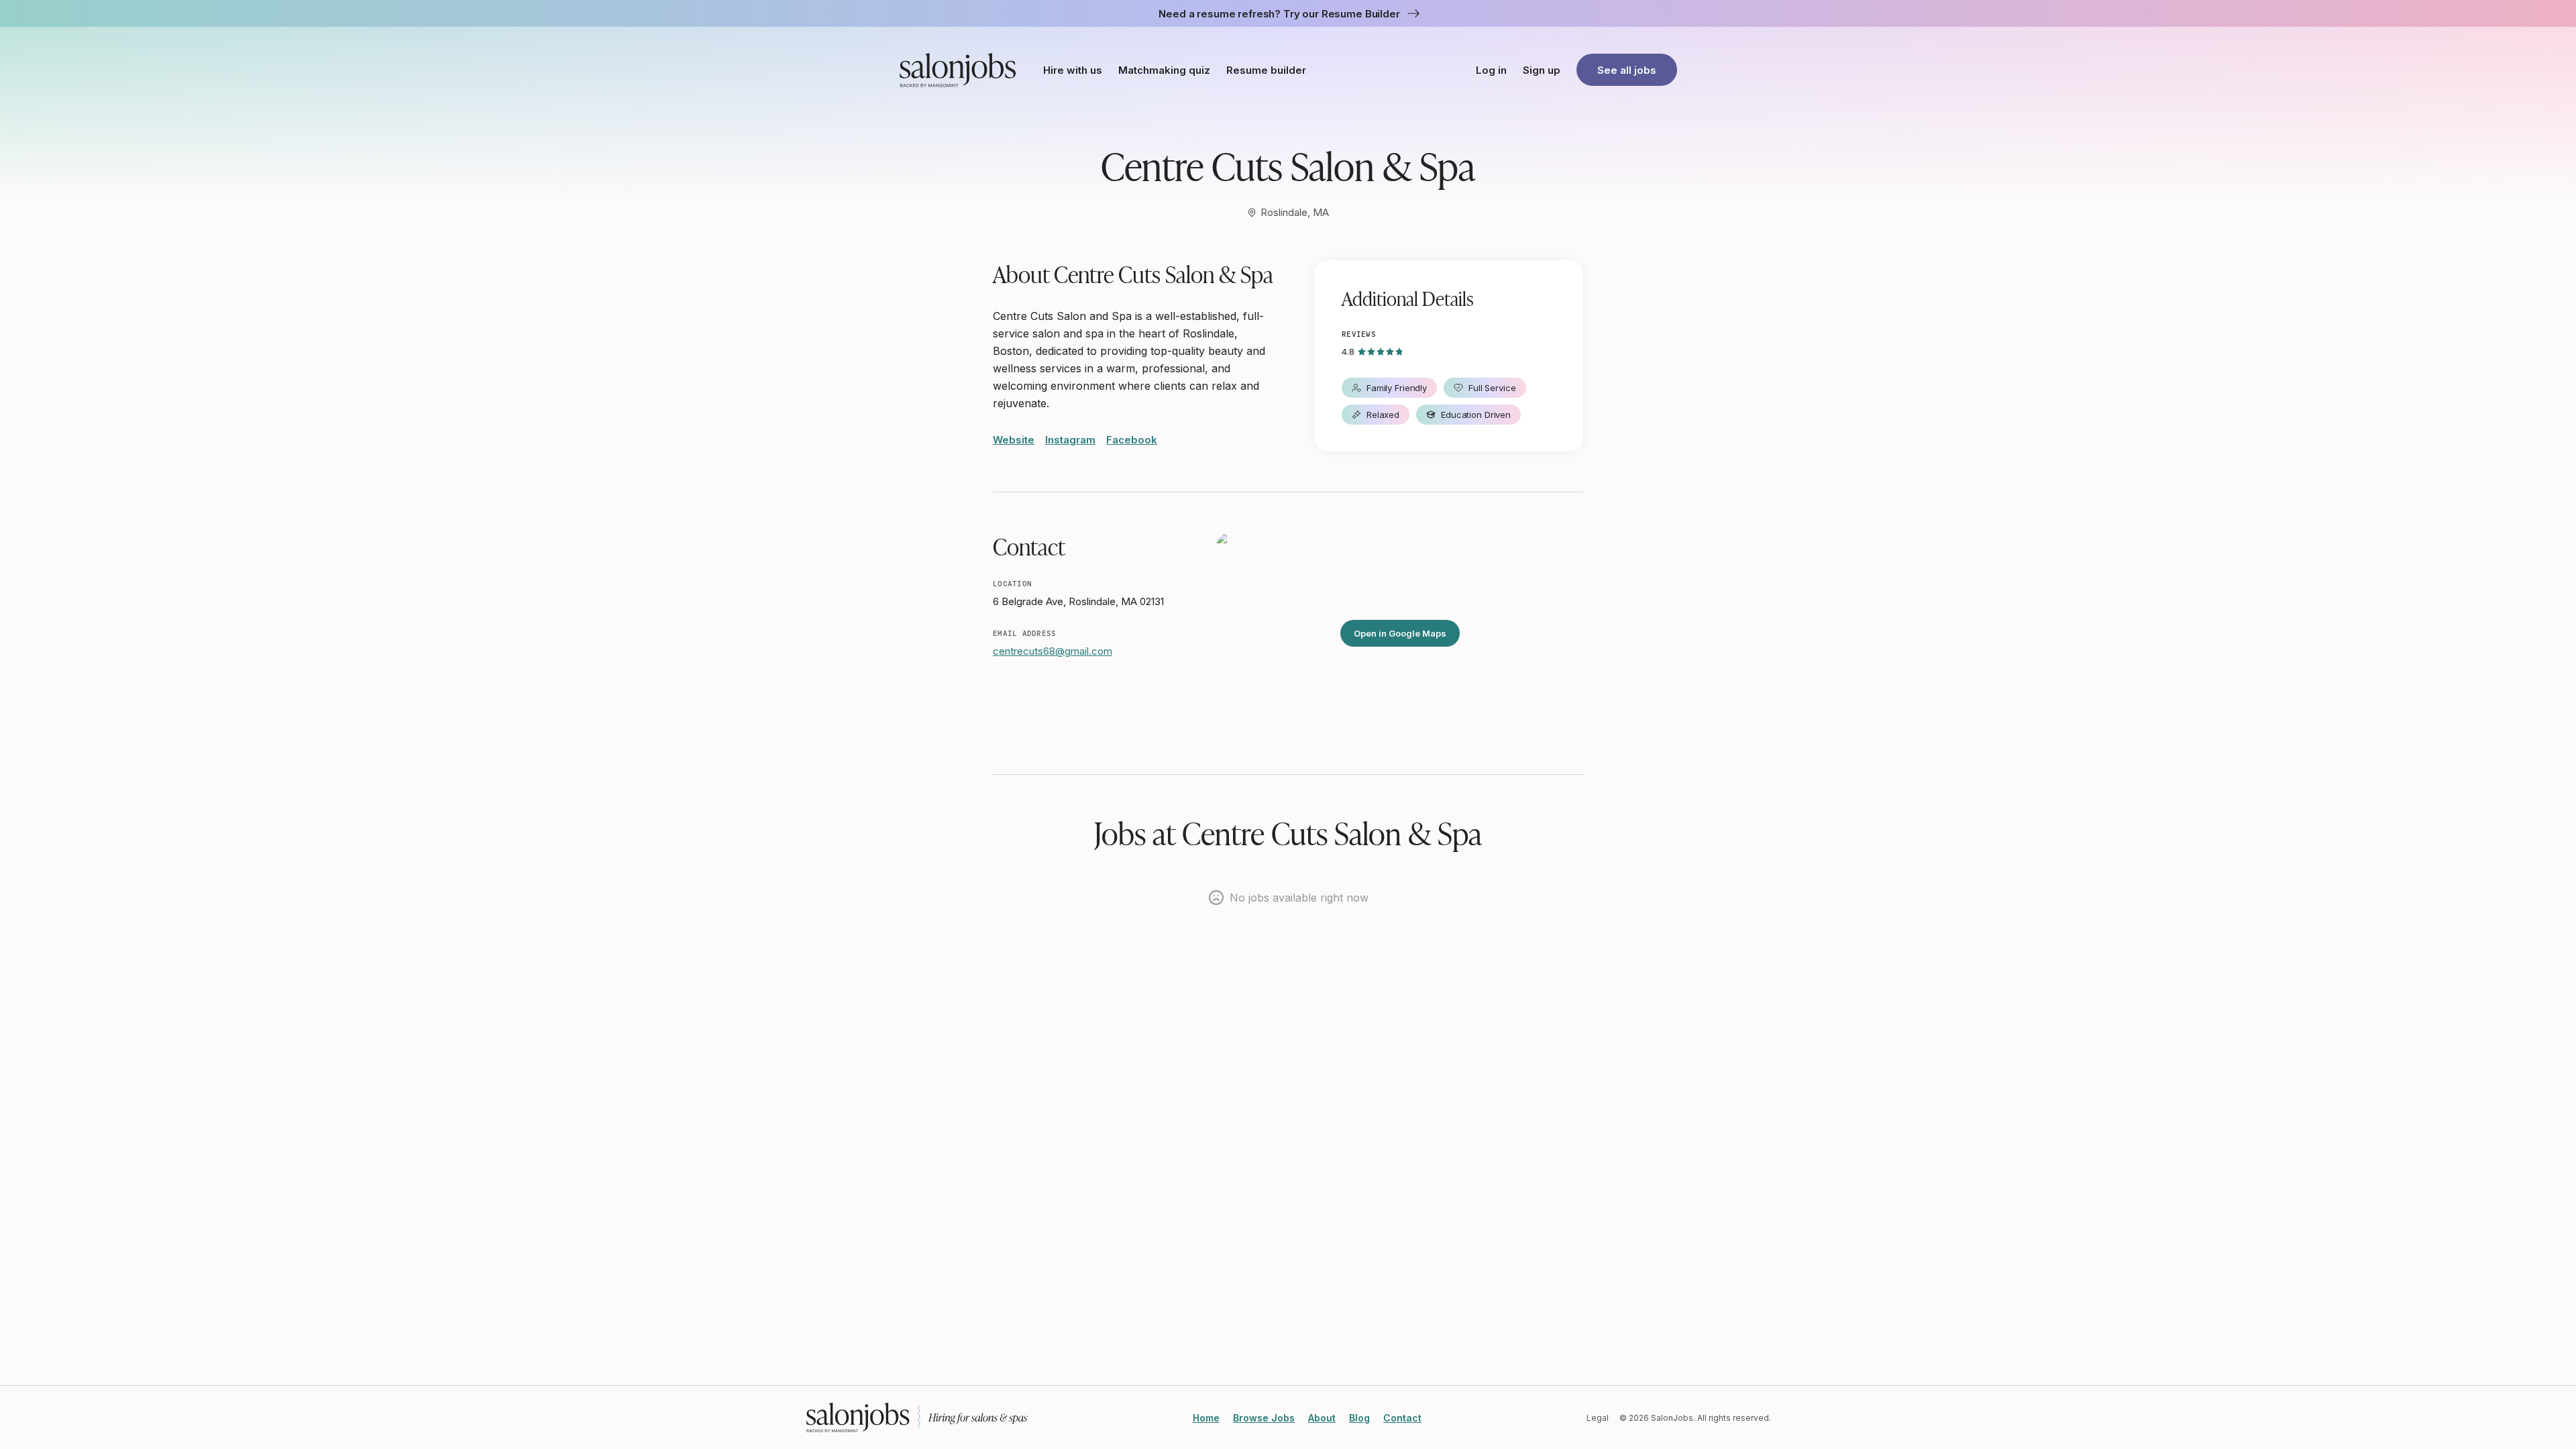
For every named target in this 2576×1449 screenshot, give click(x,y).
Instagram (1070, 440)
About (1322, 1418)
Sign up (1542, 70)
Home (1206, 1418)
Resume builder (1266, 70)
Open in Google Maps (1400, 633)
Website (1014, 440)
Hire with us (1073, 70)
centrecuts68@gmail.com (1053, 651)
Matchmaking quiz (1164, 70)
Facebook (1132, 440)
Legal (1598, 1418)
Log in (1491, 70)
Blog (1359, 1418)
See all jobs (1627, 70)
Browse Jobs (1264, 1418)
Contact (1402, 1418)
